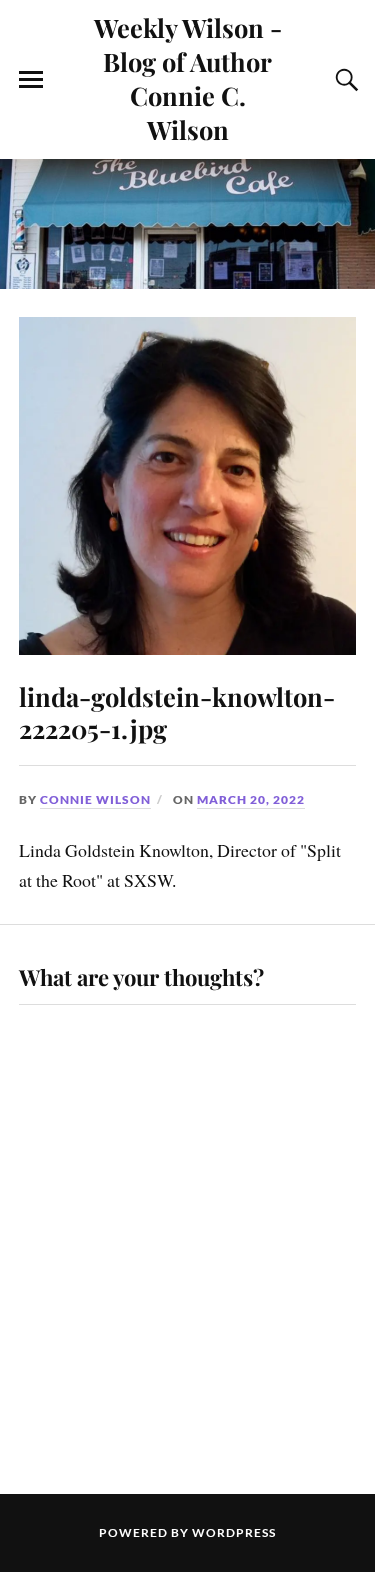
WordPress (234, 1532)
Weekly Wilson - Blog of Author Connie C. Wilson (188, 78)
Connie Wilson (95, 799)
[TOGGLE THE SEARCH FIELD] (344, 80)
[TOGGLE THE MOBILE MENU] (31, 80)
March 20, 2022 (251, 799)
